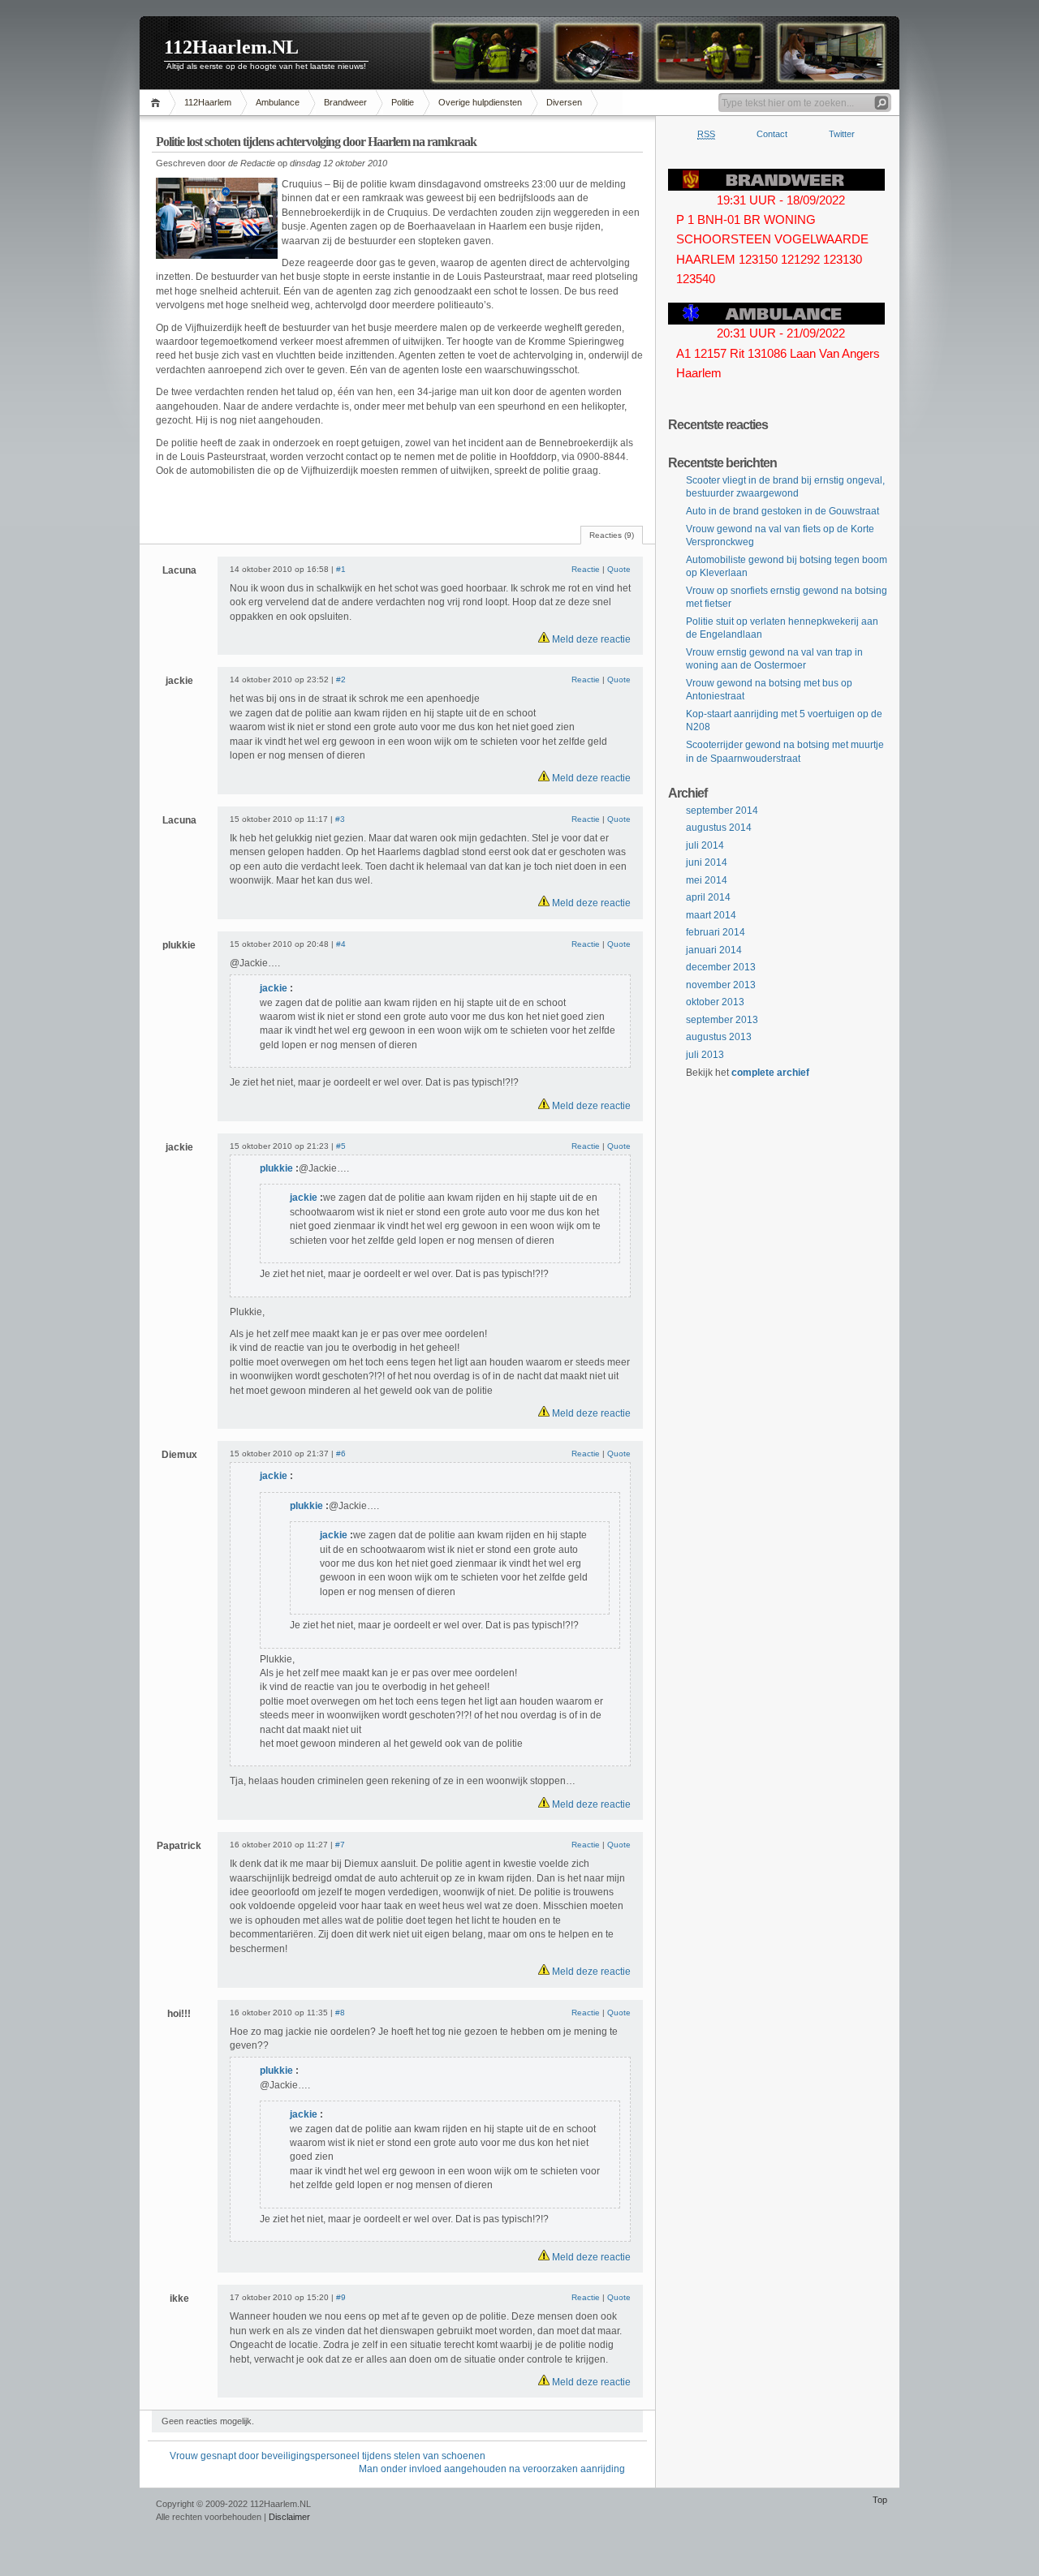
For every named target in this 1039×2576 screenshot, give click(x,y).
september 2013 (722, 1020)
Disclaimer (289, 2517)
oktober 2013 (715, 1002)
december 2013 (721, 967)
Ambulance (278, 102)
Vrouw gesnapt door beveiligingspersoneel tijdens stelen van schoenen (328, 2456)
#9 (341, 2297)
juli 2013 (705, 1055)
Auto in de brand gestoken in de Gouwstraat (782, 511)
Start (158, 103)
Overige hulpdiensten (480, 102)
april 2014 (708, 897)
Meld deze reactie (590, 639)
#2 (341, 679)
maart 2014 (711, 915)
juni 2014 (707, 862)
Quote (619, 569)
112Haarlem (208, 102)
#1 (341, 569)
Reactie (586, 569)
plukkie (278, 1168)
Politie (403, 102)
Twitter (842, 134)
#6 (341, 1454)
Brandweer (345, 102)
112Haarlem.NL (231, 47)
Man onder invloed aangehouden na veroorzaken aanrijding (492, 2469)
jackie (274, 988)
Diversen (564, 102)
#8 (340, 2013)
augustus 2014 (719, 828)
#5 (341, 1146)
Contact (772, 134)
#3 (340, 819)
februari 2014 (716, 932)
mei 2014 (707, 880)
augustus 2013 (719, 1037)
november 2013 (721, 985)
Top (880, 2500)
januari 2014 (714, 950)
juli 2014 (705, 845)
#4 (341, 944)
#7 (340, 1845)
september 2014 (722, 811)
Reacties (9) (612, 535)
